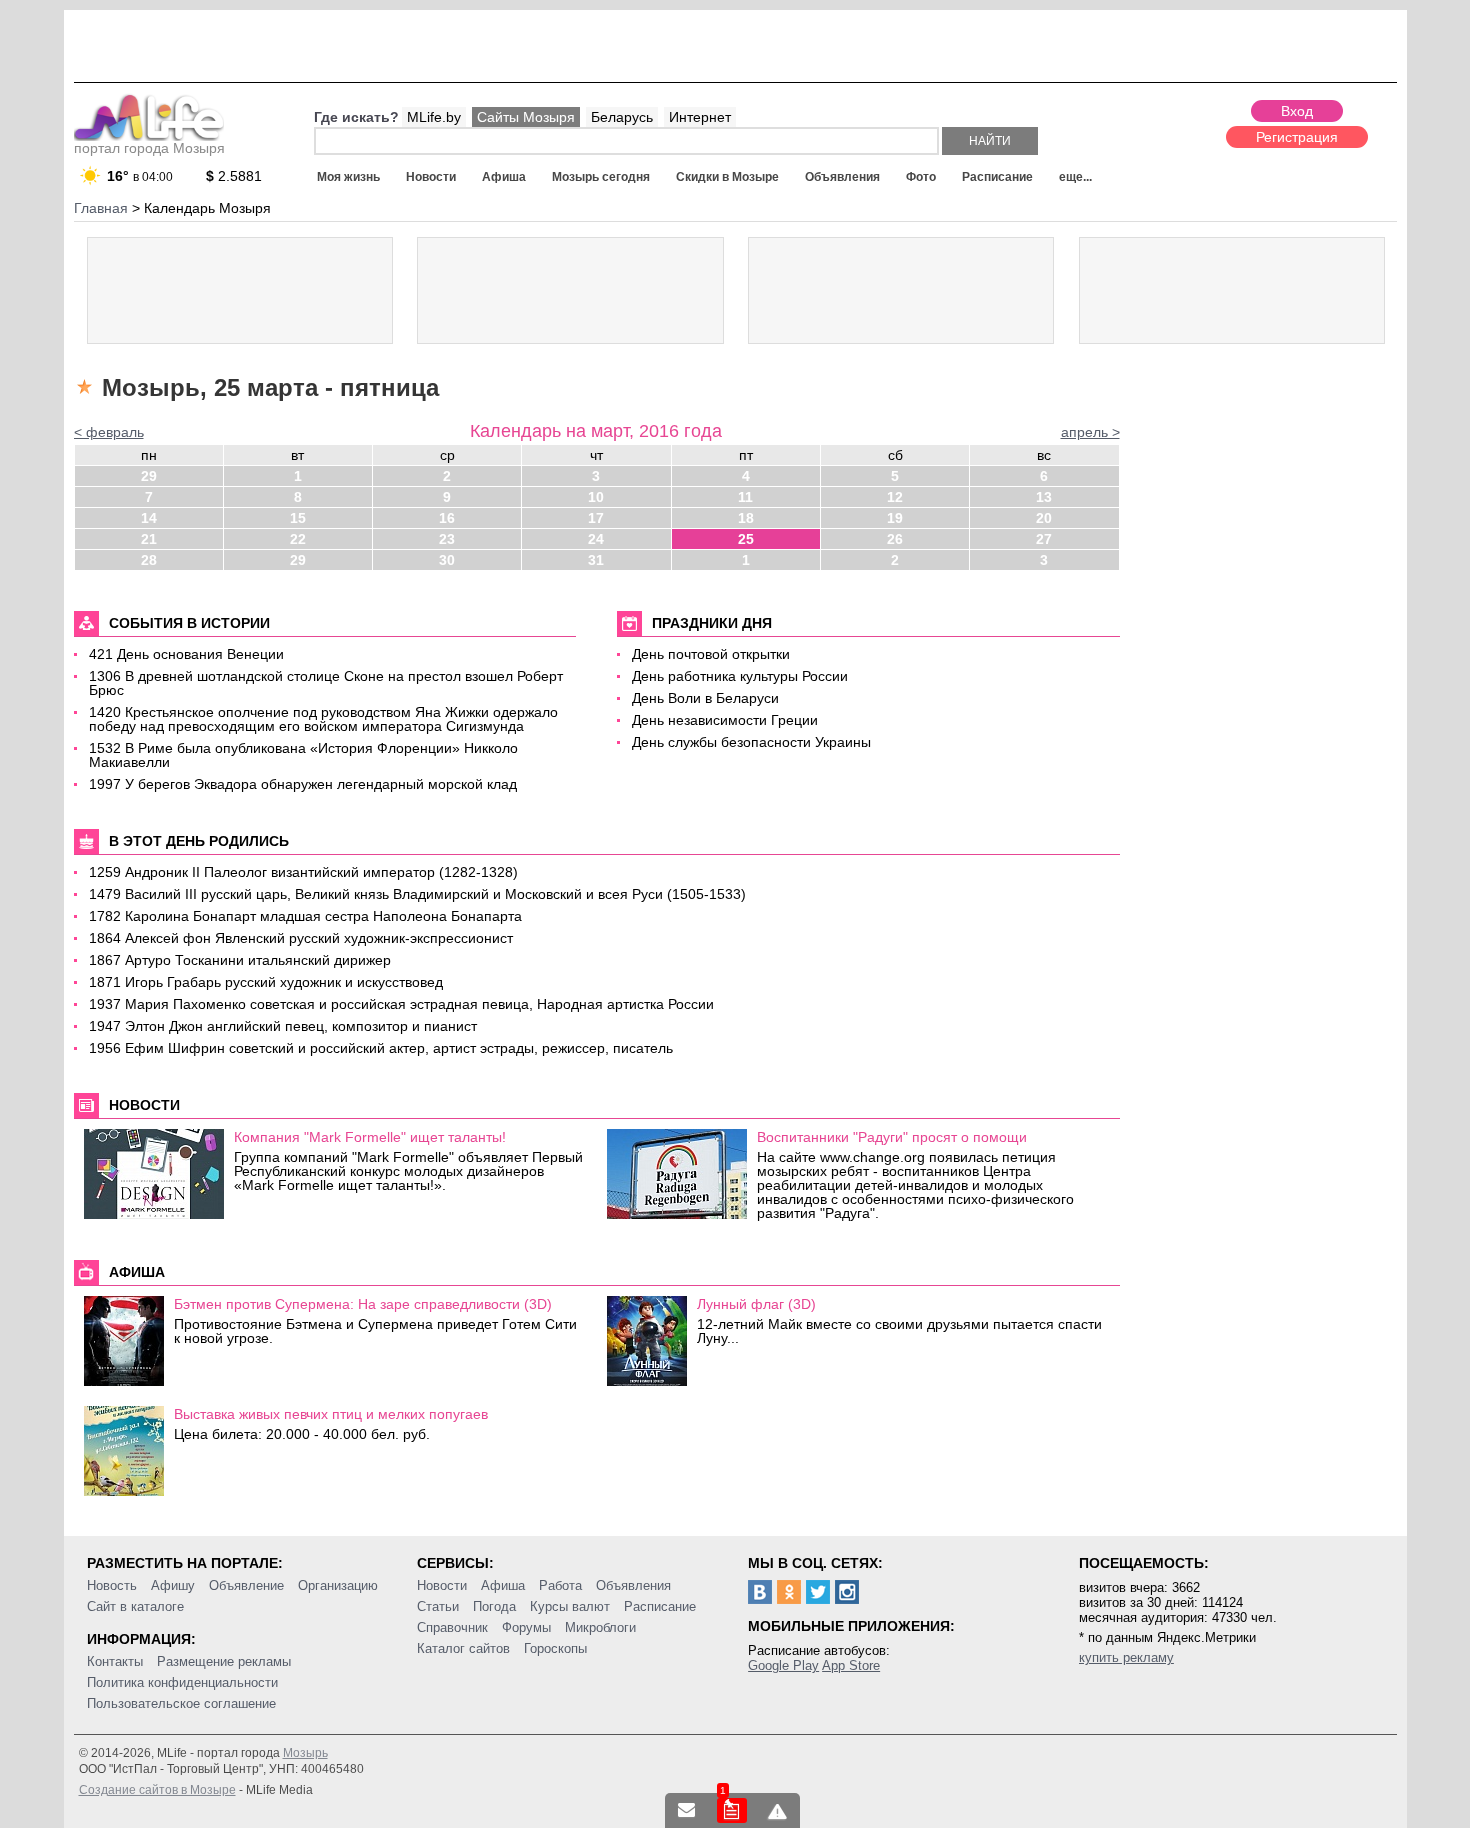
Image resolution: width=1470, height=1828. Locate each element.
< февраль (109, 432)
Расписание (997, 177)
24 (596, 539)
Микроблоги (600, 1627)
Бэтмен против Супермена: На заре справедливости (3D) (363, 1304)
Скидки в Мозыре (727, 177)
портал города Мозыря (149, 148)
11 (745, 497)
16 (447, 518)
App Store (851, 1665)
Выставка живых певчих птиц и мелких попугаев (331, 1414)
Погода (494, 1606)
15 (298, 518)
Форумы (526, 1627)
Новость (112, 1585)
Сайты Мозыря (526, 117)
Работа (560, 1585)
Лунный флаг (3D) (756, 1304)
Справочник (452, 1627)
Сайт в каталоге (135, 1606)
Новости (431, 177)
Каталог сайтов (463, 1648)
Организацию (338, 1585)
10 (596, 497)
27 (1044, 539)
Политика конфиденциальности (182, 1682)
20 (1044, 518)
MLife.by (434, 117)
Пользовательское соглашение (181, 1703)
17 (596, 518)
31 (596, 560)
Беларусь (622, 117)
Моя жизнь (348, 177)
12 (895, 497)
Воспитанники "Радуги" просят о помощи (892, 1137)
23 (447, 539)
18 (746, 518)
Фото (921, 177)
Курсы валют (570, 1606)
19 (895, 518)
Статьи (438, 1606)
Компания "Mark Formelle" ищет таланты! (370, 1137)
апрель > (1090, 432)
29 (149, 476)
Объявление (246, 1585)
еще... (1075, 177)
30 (447, 560)
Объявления (842, 177)
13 (1044, 497)
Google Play (783, 1665)
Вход (1297, 111)
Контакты (115, 1661)
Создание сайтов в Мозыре (157, 1790)
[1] (732, 1810)
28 (149, 560)
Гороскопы (555, 1648)
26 (895, 539)
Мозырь (305, 1753)
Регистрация (1297, 137)
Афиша (504, 177)
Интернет (700, 117)
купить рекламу (1126, 1657)
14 (149, 518)
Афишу (173, 1585)
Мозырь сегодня (601, 177)
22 (298, 539)
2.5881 (234, 176)
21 (149, 539)
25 (746, 539)
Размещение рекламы (224, 1661)
